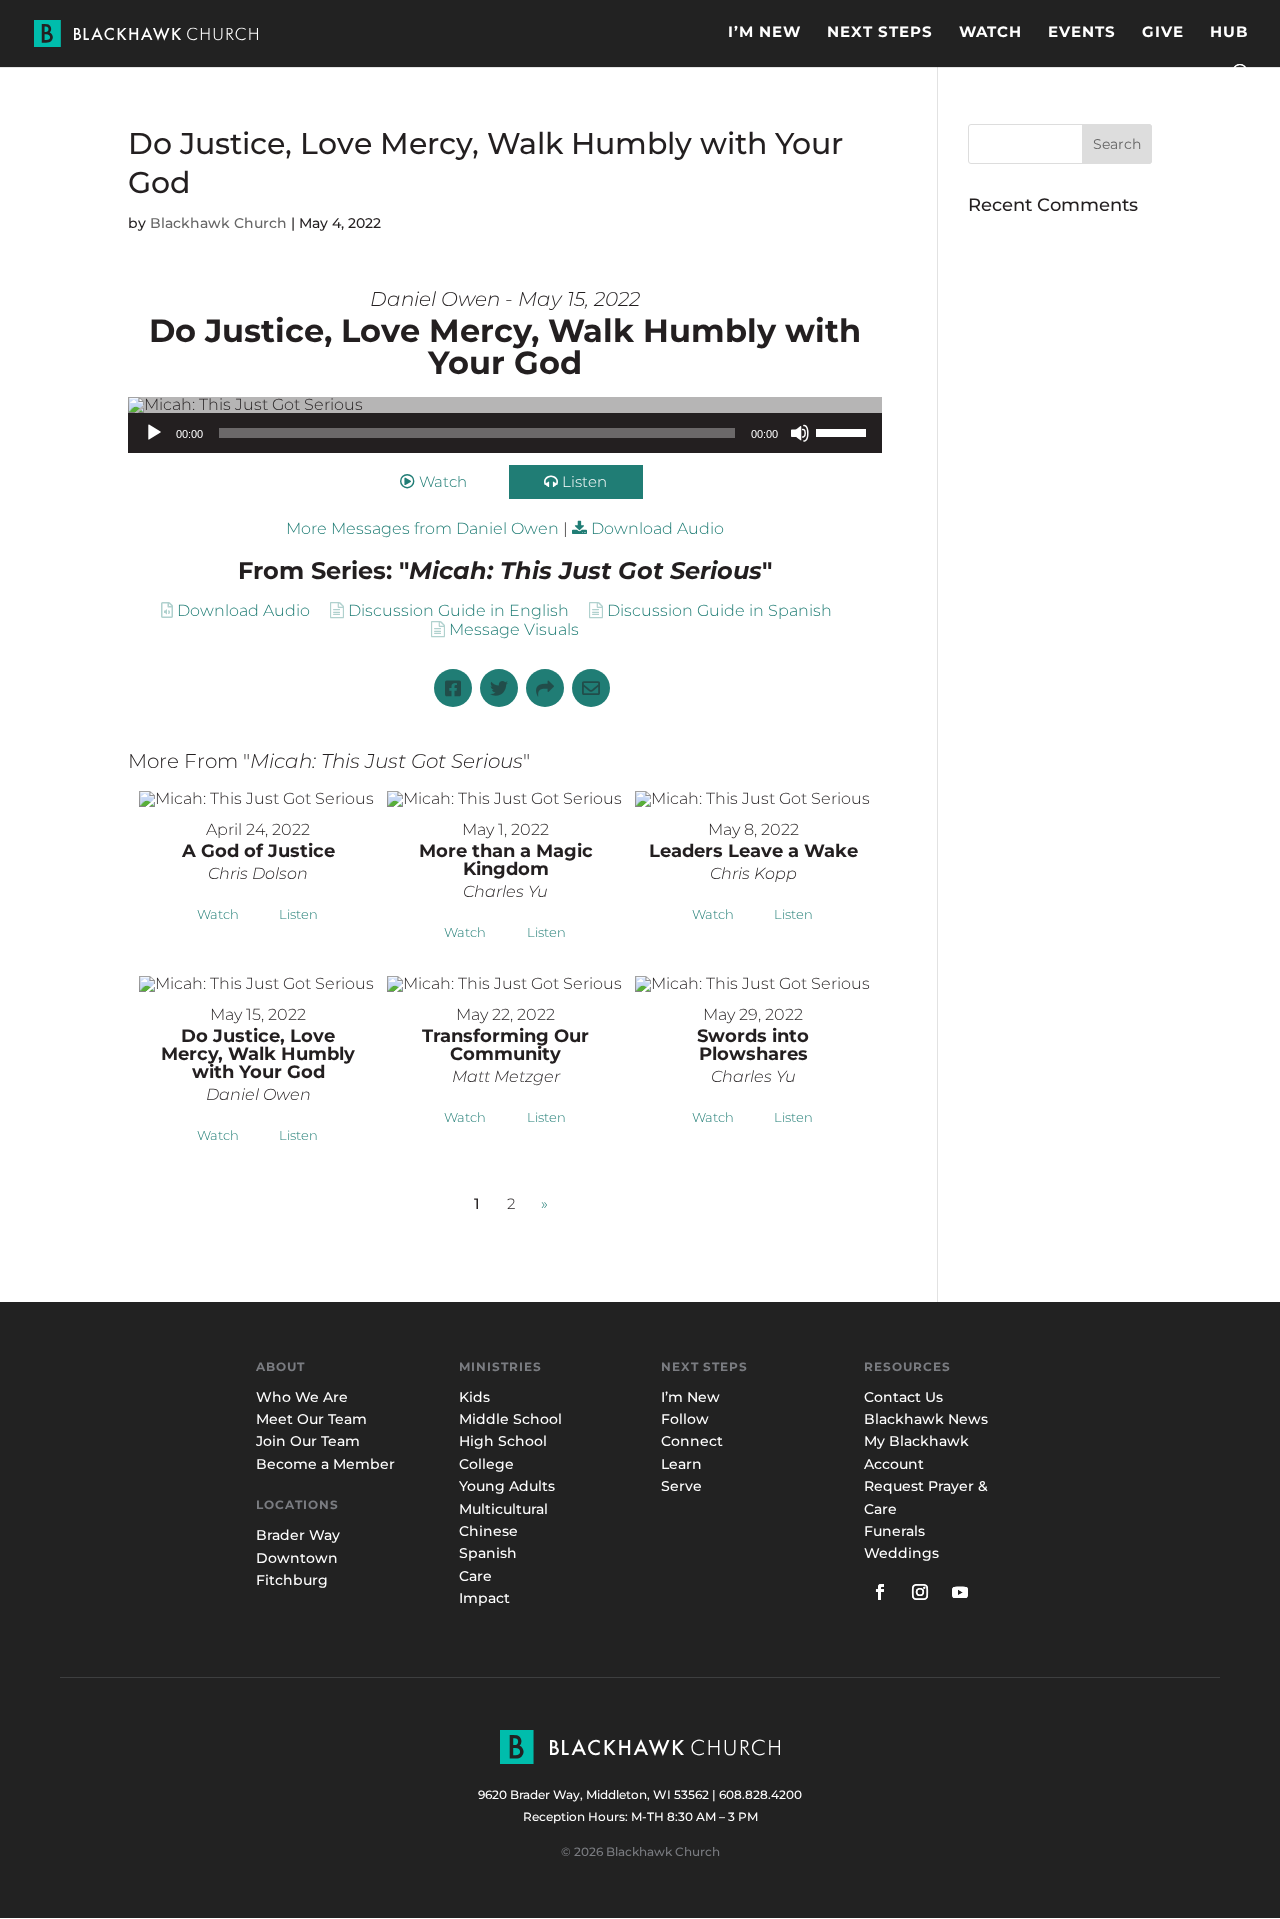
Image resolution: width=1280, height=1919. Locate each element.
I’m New (690, 1397)
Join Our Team (308, 1441)
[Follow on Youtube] (960, 1592)
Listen (584, 481)
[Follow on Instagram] (920, 1592)
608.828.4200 (760, 1794)
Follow (685, 1419)
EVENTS (1082, 33)
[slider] (844, 431)
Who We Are (302, 1397)
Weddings (901, 1553)
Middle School (510, 1419)
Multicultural (503, 1509)
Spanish (488, 1553)
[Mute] (800, 433)
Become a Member (325, 1464)
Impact (484, 1598)
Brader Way (298, 1535)
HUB (1229, 33)
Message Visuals (514, 629)
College (486, 1464)
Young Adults (507, 1486)
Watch (443, 481)
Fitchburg (292, 1580)
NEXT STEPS (880, 33)
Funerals (894, 1531)
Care (475, 1576)
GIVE (1163, 33)
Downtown (297, 1558)
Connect (692, 1441)
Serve (681, 1486)
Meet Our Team (311, 1419)
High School (503, 1441)
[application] (505, 433)
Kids (474, 1397)
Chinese (488, 1531)
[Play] (154, 433)
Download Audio (657, 528)
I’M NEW (764, 33)
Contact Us (903, 1397)
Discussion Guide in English (458, 610)
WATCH (990, 33)
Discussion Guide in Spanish (719, 610)
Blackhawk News (926, 1419)
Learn (683, 1464)
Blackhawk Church (218, 223)
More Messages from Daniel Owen (422, 528)
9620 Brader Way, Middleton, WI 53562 (593, 1794)
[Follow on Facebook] (880, 1592)
